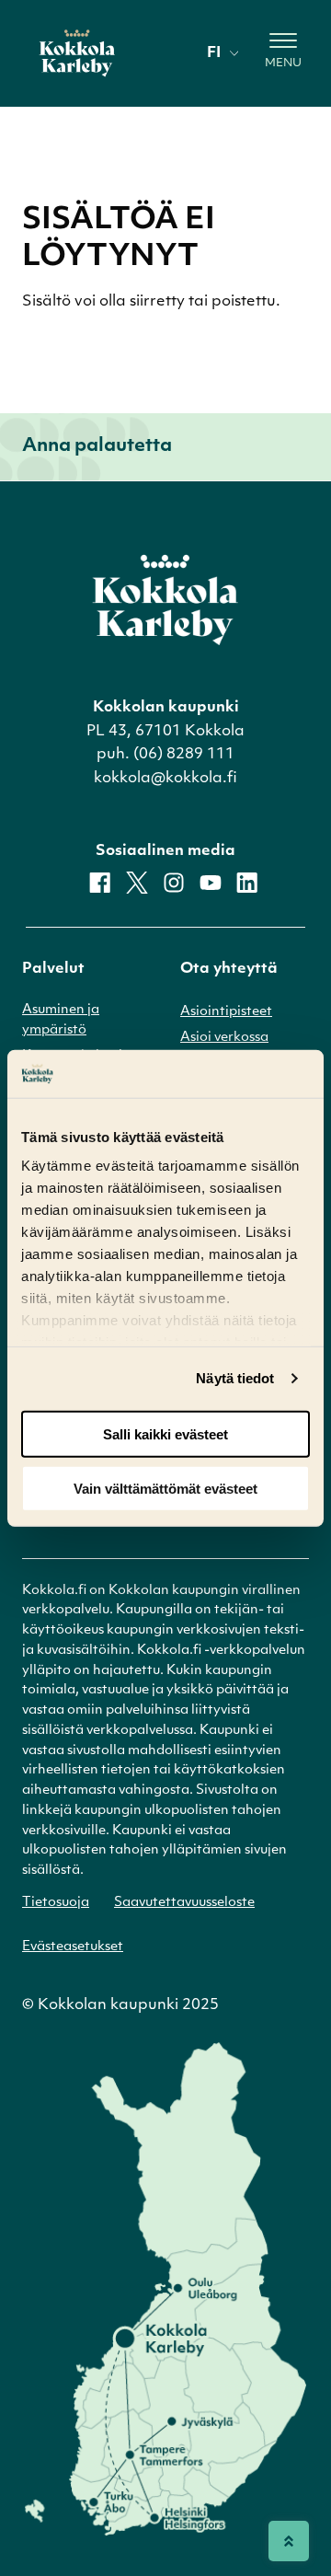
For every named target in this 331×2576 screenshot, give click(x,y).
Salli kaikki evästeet (165, 1434)
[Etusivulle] (77, 53)
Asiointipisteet (226, 1012)
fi (214, 53)
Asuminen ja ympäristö (61, 1020)
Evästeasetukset (73, 1947)
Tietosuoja (56, 1903)
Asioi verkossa (224, 1038)
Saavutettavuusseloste (184, 1903)
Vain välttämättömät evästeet (165, 1488)
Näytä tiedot (235, 1378)
